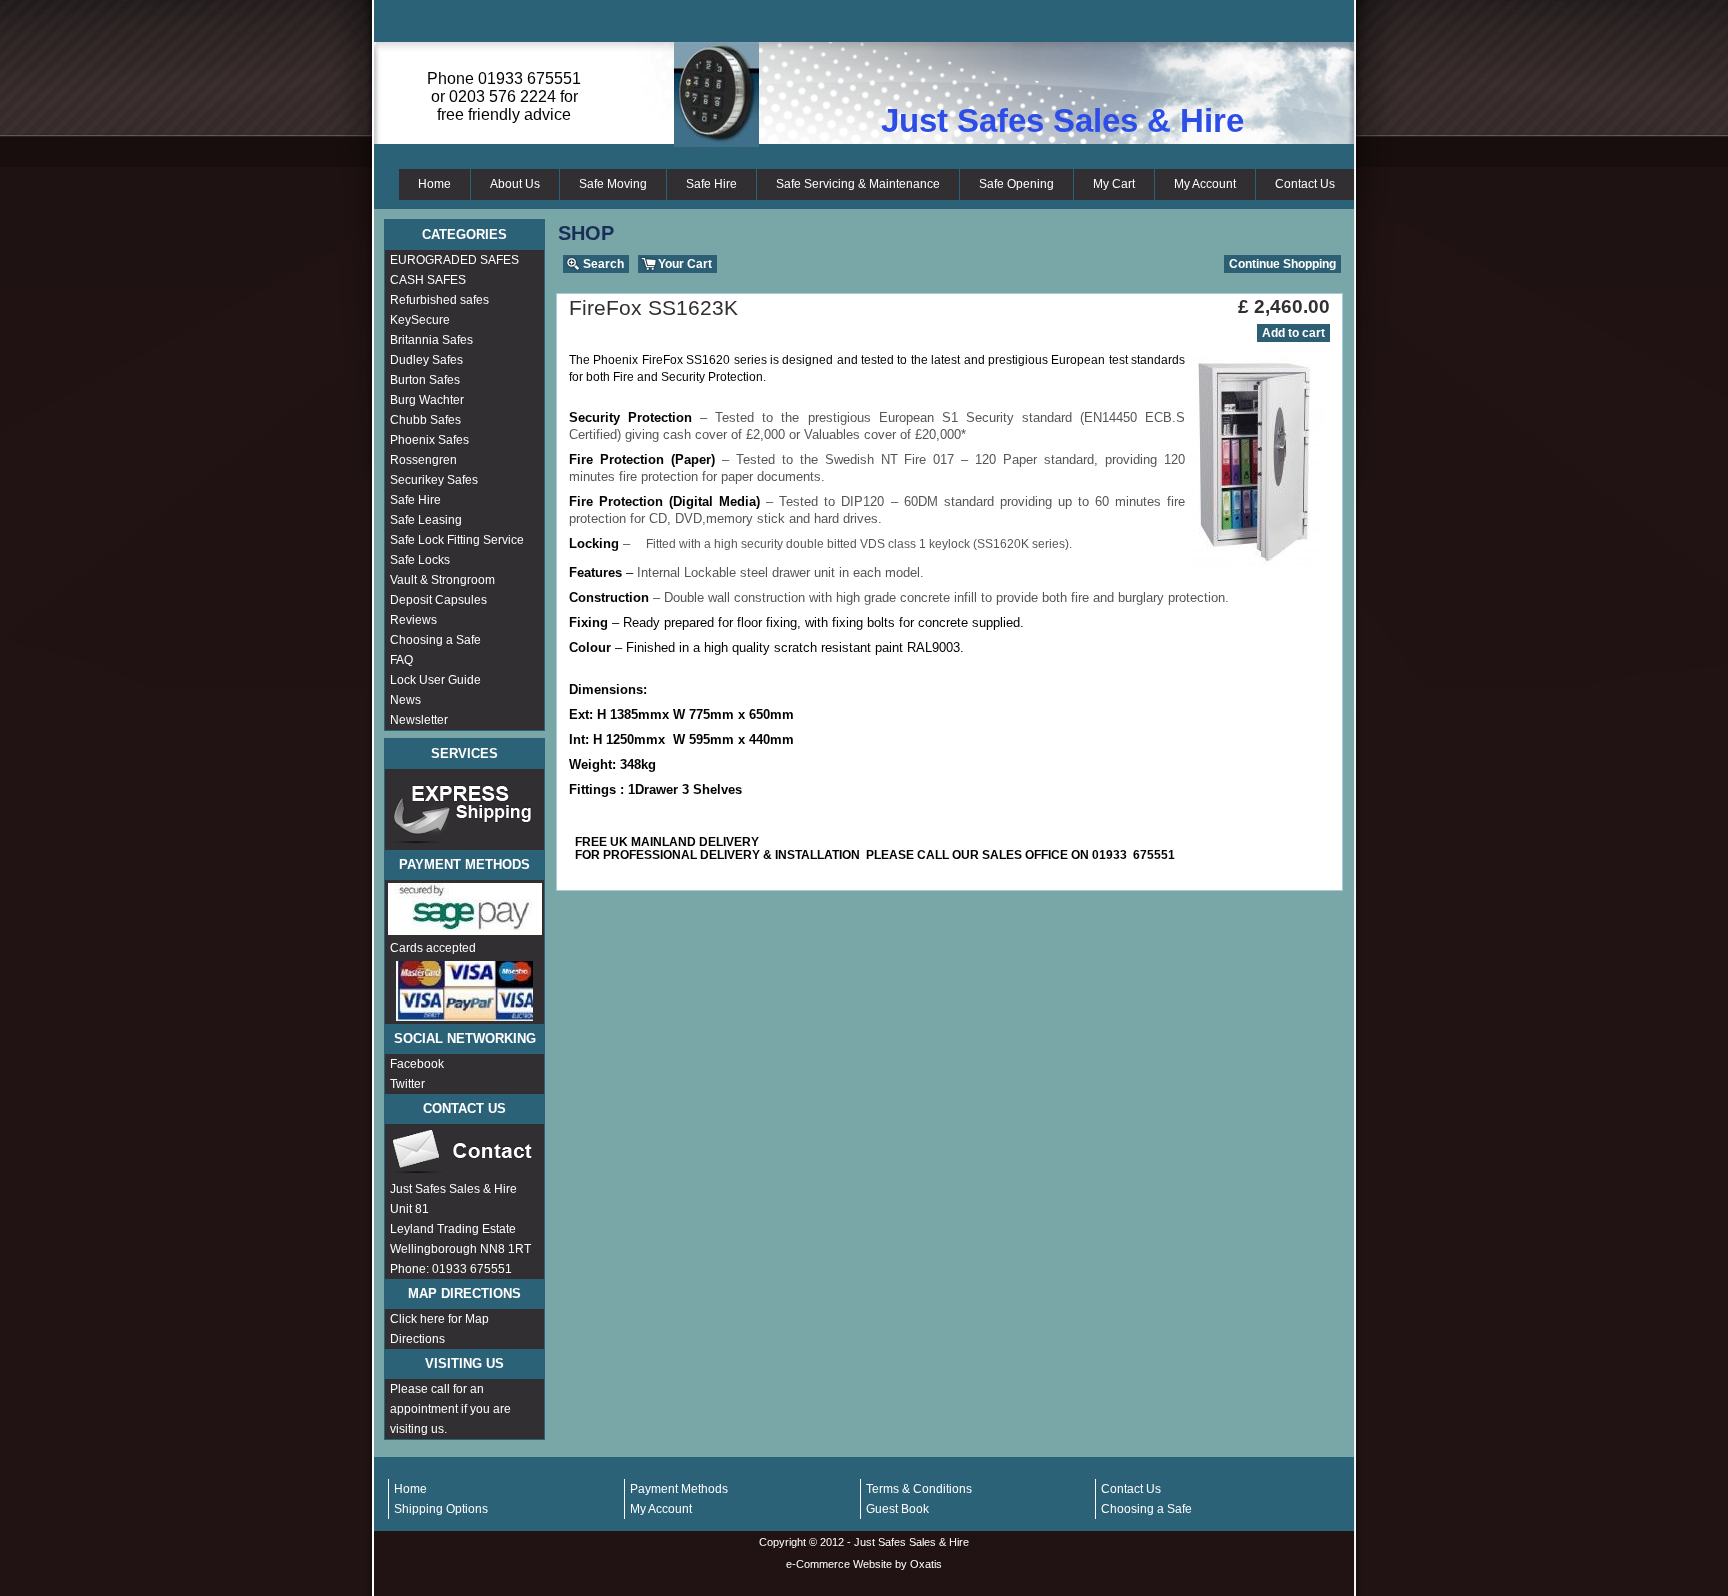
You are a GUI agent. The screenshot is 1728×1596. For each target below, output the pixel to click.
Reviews (413, 620)
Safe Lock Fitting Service (457, 540)
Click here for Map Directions (439, 1329)
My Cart (1114, 184)
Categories (464, 234)
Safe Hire (711, 184)
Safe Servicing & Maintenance (858, 184)
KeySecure (420, 320)
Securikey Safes (434, 480)
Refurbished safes (439, 300)
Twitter (407, 1084)
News (405, 700)
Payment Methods (679, 1489)
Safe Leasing (426, 520)
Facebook (417, 1064)
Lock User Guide (435, 680)
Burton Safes (425, 380)
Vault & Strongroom (442, 580)
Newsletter (419, 720)
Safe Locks (420, 560)
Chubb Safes (425, 420)
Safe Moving (613, 184)
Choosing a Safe (435, 640)
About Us (515, 184)
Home (434, 184)
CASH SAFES (428, 280)
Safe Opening (1016, 184)
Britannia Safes (431, 340)
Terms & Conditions (919, 1489)
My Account (1205, 184)
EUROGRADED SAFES (454, 260)
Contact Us (1305, 184)
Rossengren (423, 460)
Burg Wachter (427, 400)
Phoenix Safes (429, 440)
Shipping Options (441, 1509)
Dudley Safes (426, 360)
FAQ (401, 660)
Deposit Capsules (438, 600)
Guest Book (897, 1509)
